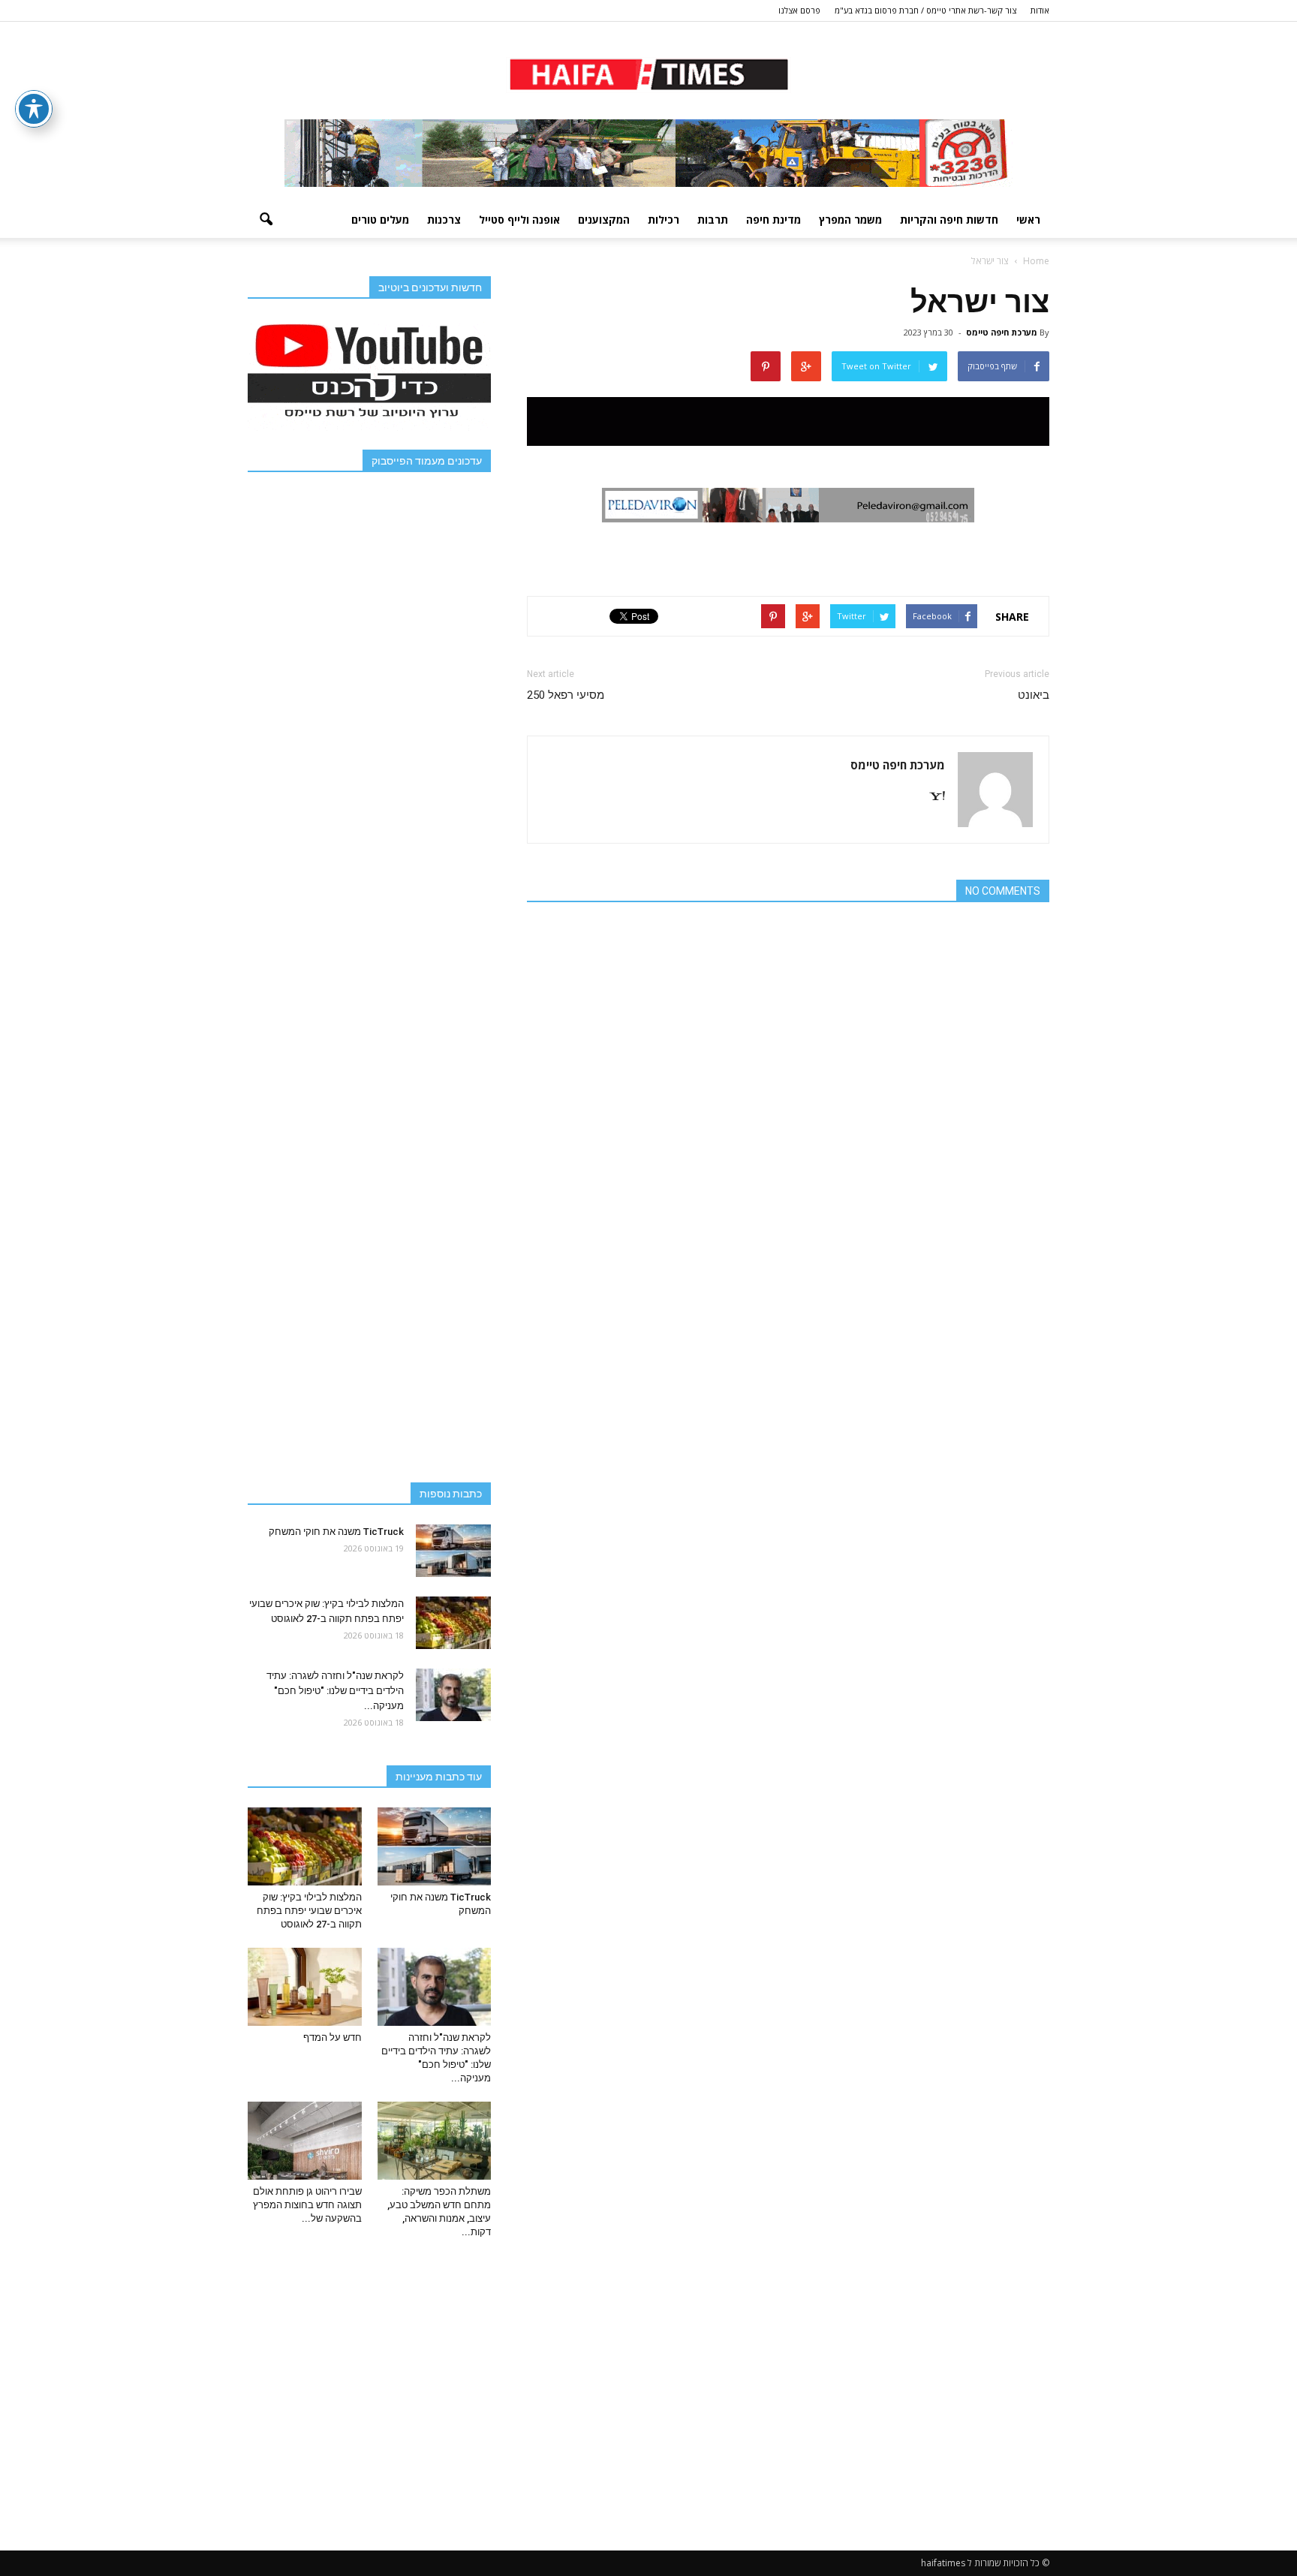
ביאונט (1034, 695)
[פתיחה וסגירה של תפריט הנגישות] (34, 109)
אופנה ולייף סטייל (519, 220)
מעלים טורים (380, 220)
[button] (266, 220)
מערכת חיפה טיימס (1002, 332)
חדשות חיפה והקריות (949, 220)
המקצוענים (604, 220)
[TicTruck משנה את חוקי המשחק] (453, 1551)
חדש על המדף (333, 2037)
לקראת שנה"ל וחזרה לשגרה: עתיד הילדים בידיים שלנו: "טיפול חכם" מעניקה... (335, 1691)
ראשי (1028, 220)
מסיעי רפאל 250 (566, 695)
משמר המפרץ (850, 220)
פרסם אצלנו (799, 10)
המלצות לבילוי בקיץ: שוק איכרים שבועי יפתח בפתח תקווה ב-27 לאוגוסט (309, 1911)
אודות (1040, 10)
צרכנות (444, 220)
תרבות (713, 220)
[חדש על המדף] (305, 1987)
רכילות (664, 220)
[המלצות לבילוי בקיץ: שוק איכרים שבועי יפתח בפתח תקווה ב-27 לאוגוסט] (453, 1623)
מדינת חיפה (773, 220)
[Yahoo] (931, 797)
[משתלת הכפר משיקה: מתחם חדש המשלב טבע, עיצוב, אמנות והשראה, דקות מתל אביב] (435, 2141)
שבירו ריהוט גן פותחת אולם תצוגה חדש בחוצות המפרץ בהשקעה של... (307, 2205)
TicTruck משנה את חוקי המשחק (336, 1532)
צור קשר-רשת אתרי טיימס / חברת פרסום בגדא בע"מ (925, 10)
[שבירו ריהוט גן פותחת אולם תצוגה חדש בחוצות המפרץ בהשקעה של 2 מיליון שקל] (305, 2141)
